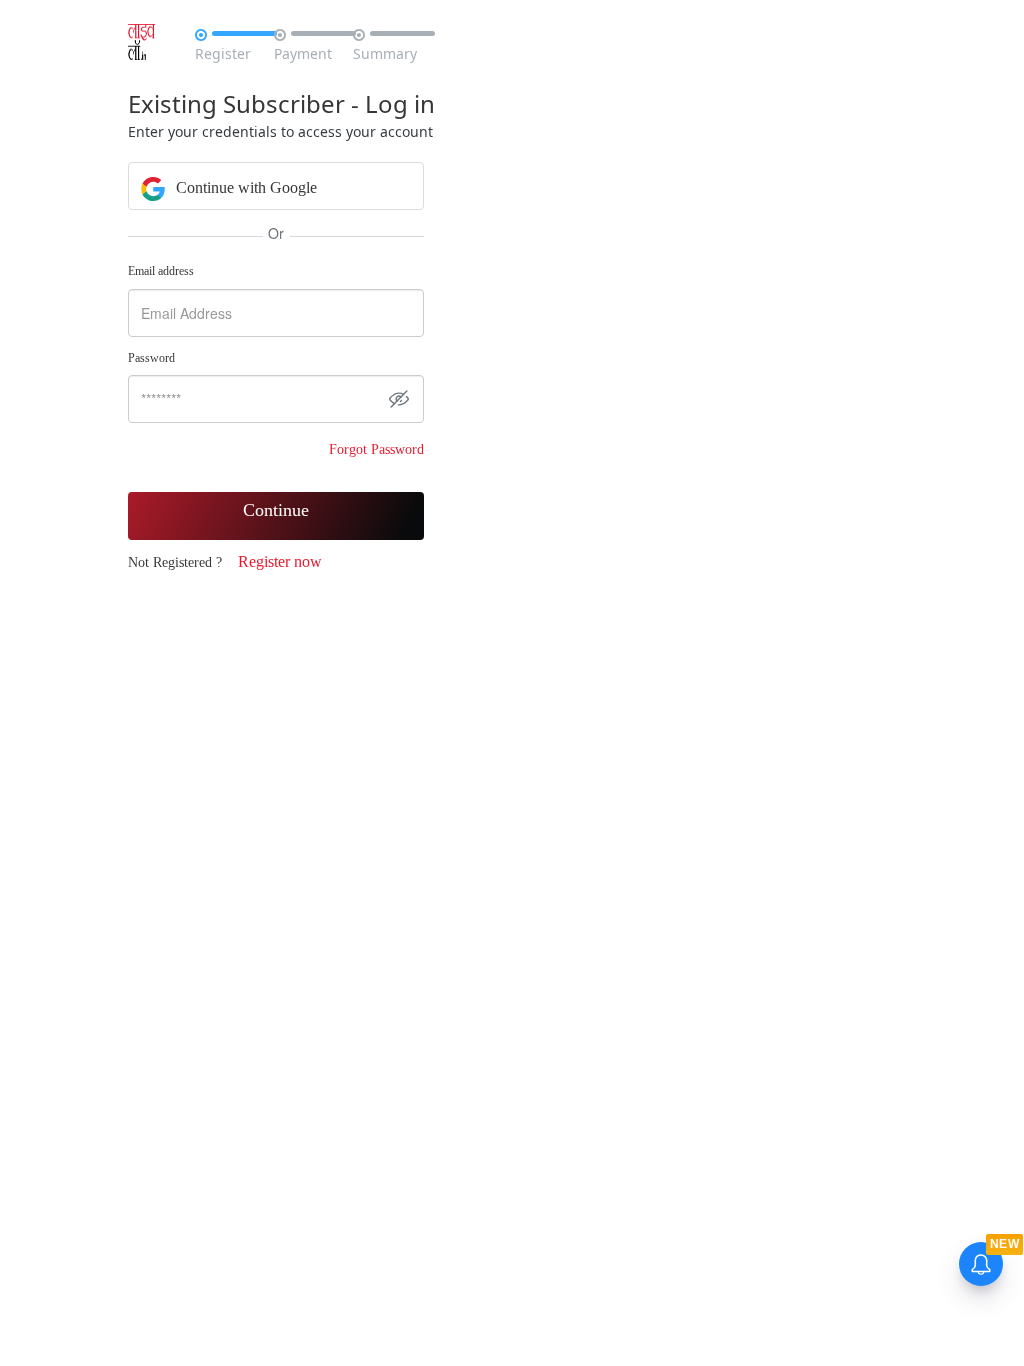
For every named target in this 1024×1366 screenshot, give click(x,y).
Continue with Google (244, 187)
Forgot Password (376, 449)
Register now (280, 561)
